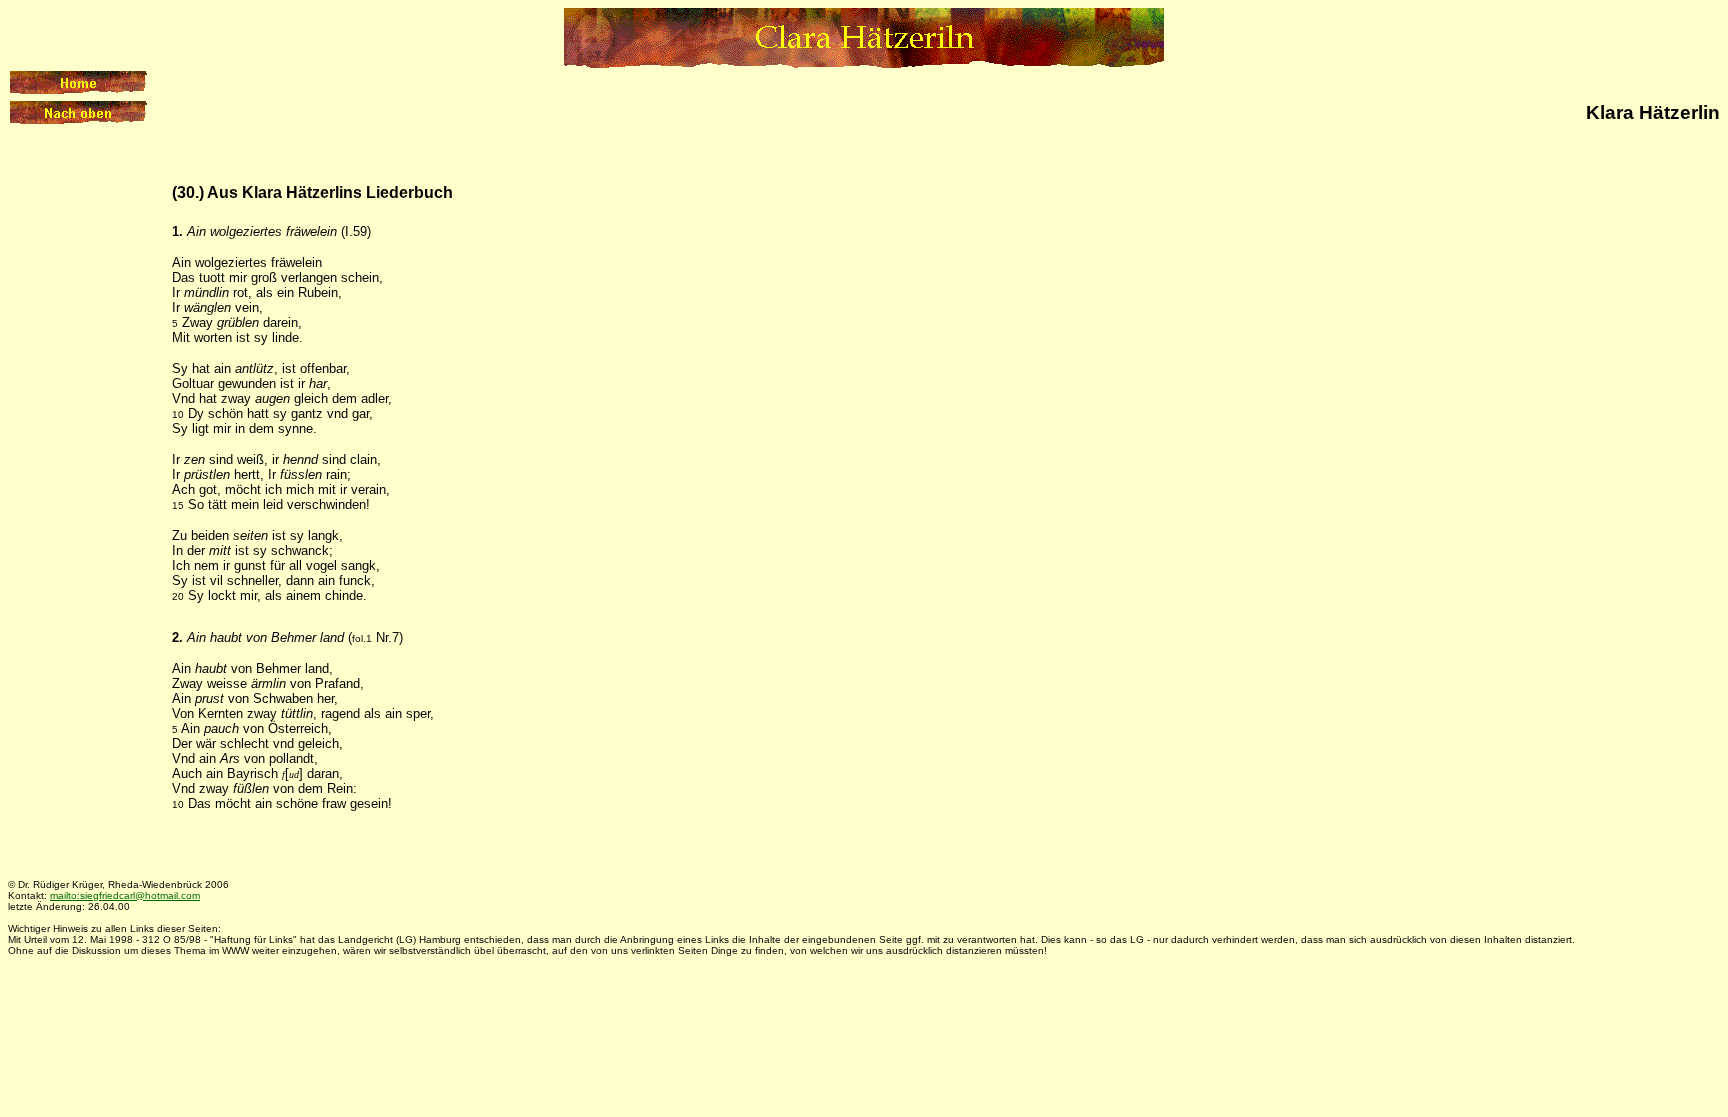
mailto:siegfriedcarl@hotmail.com (125, 895)
